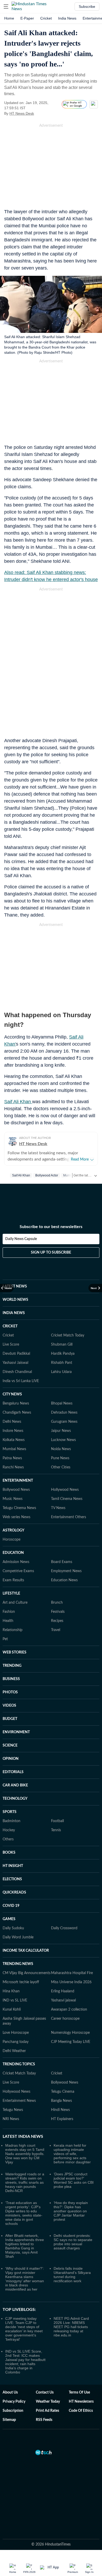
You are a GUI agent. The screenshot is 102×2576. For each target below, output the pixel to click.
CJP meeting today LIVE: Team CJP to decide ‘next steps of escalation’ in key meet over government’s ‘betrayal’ (24, 2329)
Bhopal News (62, 1403)
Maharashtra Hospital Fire (72, 1973)
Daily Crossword (64, 1928)
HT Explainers (62, 2119)
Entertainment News (19, 2101)
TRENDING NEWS (18, 1964)
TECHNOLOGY (15, 1799)
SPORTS (10, 1812)
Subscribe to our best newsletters (51, 1227)
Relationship (13, 1630)
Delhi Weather (14, 2051)
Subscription (13, 2411)
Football (57, 1821)
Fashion (9, 1612)
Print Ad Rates (47, 2411)
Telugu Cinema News (19, 1508)
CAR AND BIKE (15, 1785)
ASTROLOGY (13, 1530)
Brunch (57, 1603)
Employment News (66, 1571)
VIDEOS (9, 1706)
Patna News (12, 1458)
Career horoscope (65, 2019)
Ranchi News (13, 1467)
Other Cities (61, 1467)
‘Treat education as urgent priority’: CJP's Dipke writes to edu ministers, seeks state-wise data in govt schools (24, 2213)
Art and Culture (15, 1603)
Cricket (46, 18)
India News (67, 18)
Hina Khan (11, 1991)
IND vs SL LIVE (15, 2000)
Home (9, 18)
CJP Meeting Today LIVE (71, 2042)
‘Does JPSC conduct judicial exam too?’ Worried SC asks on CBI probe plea (74, 2180)
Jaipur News (61, 1431)
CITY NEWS (12, 1394)
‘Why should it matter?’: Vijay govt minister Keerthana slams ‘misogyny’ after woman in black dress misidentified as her (25, 2279)
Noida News (61, 1449)
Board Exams (62, 1562)
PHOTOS (10, 1692)
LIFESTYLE (11, 1594)
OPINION (11, 1759)
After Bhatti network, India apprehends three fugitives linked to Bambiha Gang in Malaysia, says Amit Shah (25, 2246)
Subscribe (87, 7)
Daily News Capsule (21, 1239)
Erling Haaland (63, 1991)
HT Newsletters (81, 2402)
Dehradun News (64, 1413)
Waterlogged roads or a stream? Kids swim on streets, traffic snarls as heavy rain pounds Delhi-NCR (25, 2182)
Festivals (58, 1612)
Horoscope (12, 1540)
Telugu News (13, 2110)
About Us (10, 2392)
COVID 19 (11, 1906)
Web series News (16, 1517)
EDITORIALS (13, 1772)
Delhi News (12, 1422)
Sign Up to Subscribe (51, 1253)
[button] (6, 7)
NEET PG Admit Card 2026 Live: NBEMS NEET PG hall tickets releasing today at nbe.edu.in (71, 2327)
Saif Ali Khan (18, 1102)
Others (8, 1839)
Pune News (60, 1458)
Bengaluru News (16, 1403)
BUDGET (10, 1719)
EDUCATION (13, 1553)
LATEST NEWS (15, 1286)
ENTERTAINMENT (18, 1481)
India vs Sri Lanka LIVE (21, 1381)
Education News (64, 1580)
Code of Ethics (81, 2411)
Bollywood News (16, 1490)
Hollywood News (65, 1490)
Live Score (11, 1345)
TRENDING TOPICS (19, 2064)
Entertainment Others (69, 1517)
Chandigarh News (17, 1413)
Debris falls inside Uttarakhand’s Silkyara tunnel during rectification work (72, 2275)
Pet (5, 1639)
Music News (13, 1499)
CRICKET (10, 1326)
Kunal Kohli (12, 2010)
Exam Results (13, 1580)
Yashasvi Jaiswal (15, 1363)
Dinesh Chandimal (17, 1372)
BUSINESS (11, 1679)
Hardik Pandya (63, 1354)
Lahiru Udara (61, 1372)
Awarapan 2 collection (69, 2010)
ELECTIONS (12, 1879)
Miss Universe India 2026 (71, 1982)
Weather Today (48, 2402)
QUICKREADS (14, 1893)
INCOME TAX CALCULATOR (26, 1951)
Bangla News (61, 2101)
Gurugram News (64, 1422)
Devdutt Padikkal (16, 1354)
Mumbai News (14, 1449)
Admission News (16, 1562)
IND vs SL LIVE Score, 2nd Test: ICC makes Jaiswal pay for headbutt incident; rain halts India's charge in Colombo (25, 2362)
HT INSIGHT (13, 1866)
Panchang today (16, 2042)
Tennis (56, 1830)
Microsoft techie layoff (21, 1982)
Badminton (12, 1821)
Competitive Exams (18, 1571)
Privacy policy (14, 2402)
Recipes (57, 1621)
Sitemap (9, 2420)
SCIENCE (10, 1745)
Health (8, 1621)
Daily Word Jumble (18, 1937)
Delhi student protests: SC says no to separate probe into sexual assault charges (73, 2242)
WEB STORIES (15, 1652)
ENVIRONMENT (16, 1732)
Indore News (13, 1431)
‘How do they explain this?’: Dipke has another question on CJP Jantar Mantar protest (71, 2211)
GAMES (9, 1919)
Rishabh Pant (62, 1363)
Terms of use (79, 2392)
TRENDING (12, 1666)
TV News (58, 1508)
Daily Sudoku (13, 1928)
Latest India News (23, 2137)
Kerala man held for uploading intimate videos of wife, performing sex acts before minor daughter (72, 2154)
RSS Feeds (44, 2420)
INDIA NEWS (14, 1313)
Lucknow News (63, 1440)
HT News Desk (22, 113)
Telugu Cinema (63, 2092)
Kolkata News (14, 1440)
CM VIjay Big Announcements (27, 1973)
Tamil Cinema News (67, 1499)
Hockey (9, 1830)
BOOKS (9, 1853)
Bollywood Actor (47, 1175)
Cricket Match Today (68, 1335)
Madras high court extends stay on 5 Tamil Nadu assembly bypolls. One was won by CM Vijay (25, 2154)
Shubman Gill (62, 1345)
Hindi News (60, 2110)
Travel (56, 1630)
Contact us (45, 2392)
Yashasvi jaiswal (63, 2000)
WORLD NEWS (15, 1300)
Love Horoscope (16, 2033)
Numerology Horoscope (70, 2033)
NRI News (11, 2119)
